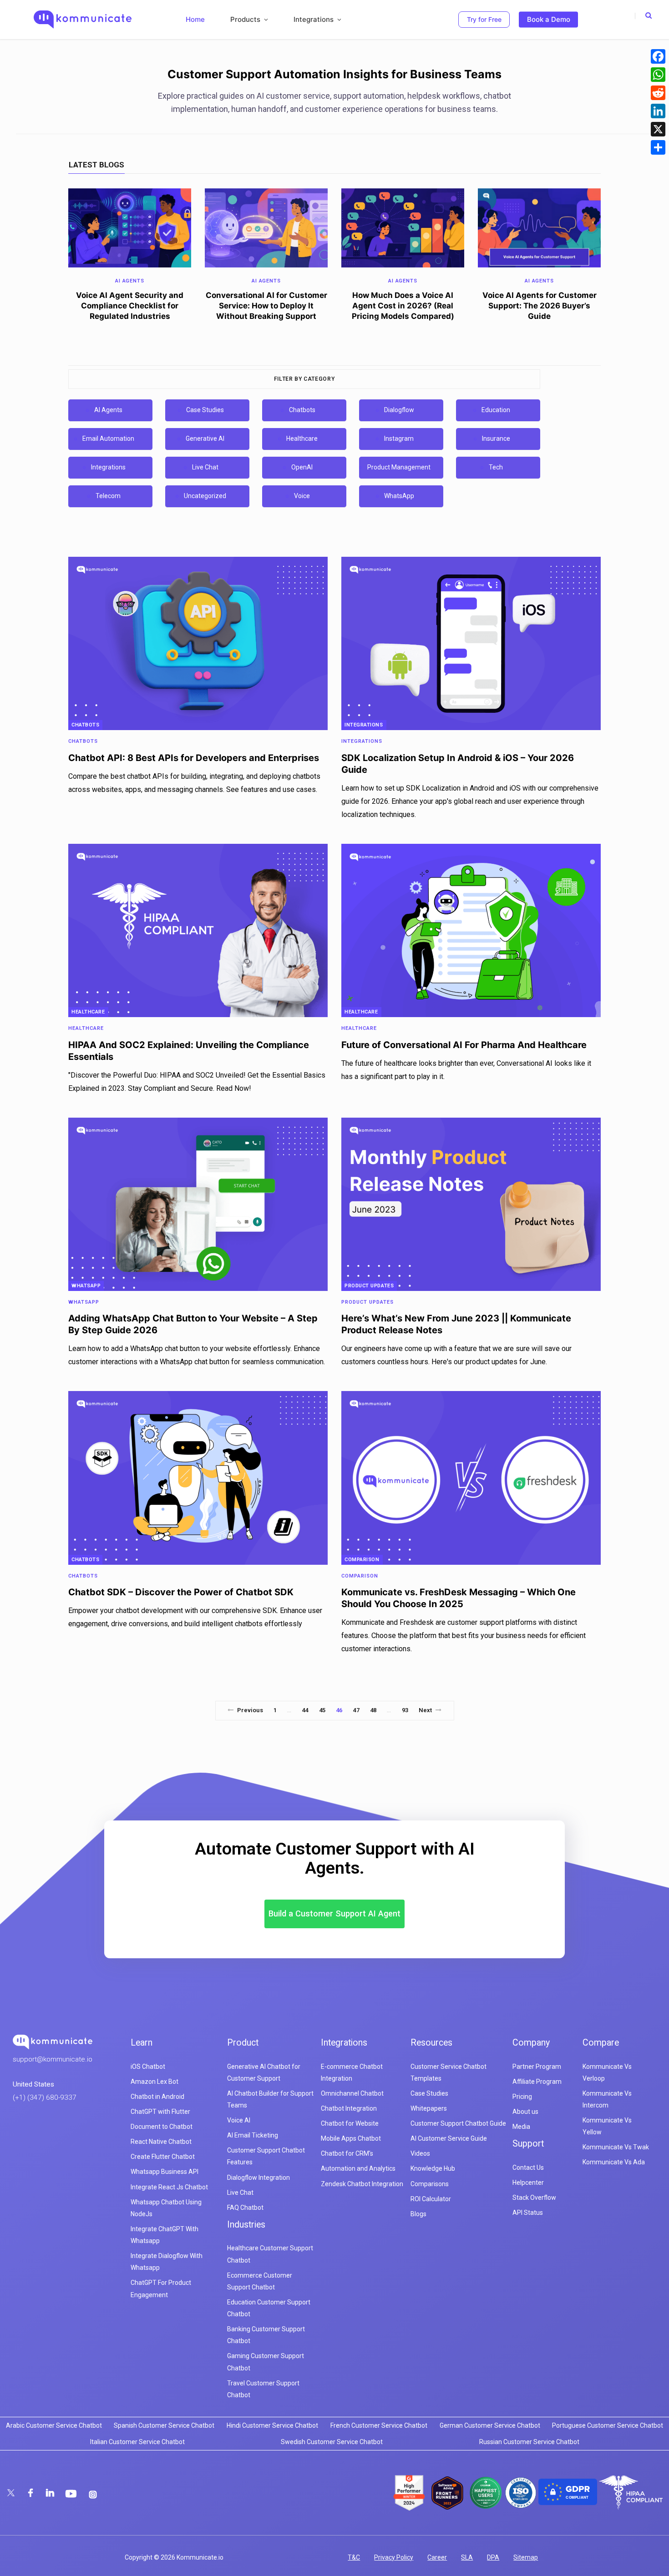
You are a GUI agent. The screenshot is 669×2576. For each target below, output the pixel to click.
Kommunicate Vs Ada (614, 2162)
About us (525, 2112)
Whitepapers (429, 2108)
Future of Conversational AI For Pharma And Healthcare (464, 1045)
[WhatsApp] (658, 75)
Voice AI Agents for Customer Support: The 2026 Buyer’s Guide (540, 306)
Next (426, 1710)
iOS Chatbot (148, 2067)
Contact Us (528, 2168)
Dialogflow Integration (258, 2178)
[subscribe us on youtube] (72, 2493)
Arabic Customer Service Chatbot (54, 2425)
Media (521, 2127)
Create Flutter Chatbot (163, 2157)
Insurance (496, 439)
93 (405, 1710)
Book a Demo (549, 19)
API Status (528, 2213)
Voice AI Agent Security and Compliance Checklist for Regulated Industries (130, 306)
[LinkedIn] (658, 111)
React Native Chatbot (161, 2142)
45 (322, 1710)
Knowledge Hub (433, 2168)
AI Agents (108, 410)
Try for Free (484, 19)
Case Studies (205, 410)
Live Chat (205, 467)
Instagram (399, 439)
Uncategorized (205, 496)
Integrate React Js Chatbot (169, 2187)
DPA (493, 2557)
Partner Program (537, 2067)
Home (195, 19)
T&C (354, 2557)
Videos (420, 2153)
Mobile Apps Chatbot (351, 2138)
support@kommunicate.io (53, 2059)
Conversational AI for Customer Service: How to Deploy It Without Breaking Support (266, 306)
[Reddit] (658, 93)
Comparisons (430, 2184)
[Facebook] (658, 56)
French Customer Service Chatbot (379, 2425)
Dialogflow (399, 410)
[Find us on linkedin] (51, 2493)
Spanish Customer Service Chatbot (164, 2425)
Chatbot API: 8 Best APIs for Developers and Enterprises (194, 758)
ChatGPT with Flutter (160, 2112)
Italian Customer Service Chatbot (137, 2442)
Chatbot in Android (157, 2097)
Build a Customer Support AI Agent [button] (334, 1913)
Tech (496, 467)
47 (356, 1710)
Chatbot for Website (350, 2123)
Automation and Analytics (358, 2168)
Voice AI (239, 2120)
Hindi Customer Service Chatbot (272, 2425)
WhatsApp (399, 496)
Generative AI (205, 439)
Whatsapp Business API (165, 2172)
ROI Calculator (431, 2199)
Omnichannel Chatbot (352, 2093)
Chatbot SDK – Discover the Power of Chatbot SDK (181, 1592)
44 (305, 1710)
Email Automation (108, 439)
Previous (250, 1710)
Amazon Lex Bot (155, 2082)
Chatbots (302, 410)
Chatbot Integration (349, 2108)
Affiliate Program (537, 2082)
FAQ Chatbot (245, 2208)
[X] (658, 129)
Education (496, 410)
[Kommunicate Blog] (83, 20)
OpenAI (302, 467)
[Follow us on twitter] (12, 2493)
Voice (302, 496)
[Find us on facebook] (31, 2493)
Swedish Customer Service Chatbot (332, 2442)
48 (373, 1710)
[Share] (658, 147)
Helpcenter (528, 2183)
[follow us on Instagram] (93, 2495)
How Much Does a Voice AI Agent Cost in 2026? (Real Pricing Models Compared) (403, 306)
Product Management (399, 467)
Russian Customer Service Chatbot (529, 2442)
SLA (467, 2557)
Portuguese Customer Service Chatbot (608, 2425)
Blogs (418, 2214)
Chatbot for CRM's (347, 2153)
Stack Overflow (534, 2198)
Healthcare (302, 439)
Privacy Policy (394, 2557)
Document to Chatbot (162, 2127)
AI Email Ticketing (253, 2135)
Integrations (108, 467)
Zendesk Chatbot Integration (362, 2184)
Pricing (522, 2097)
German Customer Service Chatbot (490, 2425)
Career (437, 2557)
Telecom (108, 496)
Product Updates (369, 1286)
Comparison (362, 1560)
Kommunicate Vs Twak (616, 2147)
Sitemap (526, 2557)
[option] (130, 258)
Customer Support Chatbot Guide (458, 2123)
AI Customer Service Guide (449, 2138)
